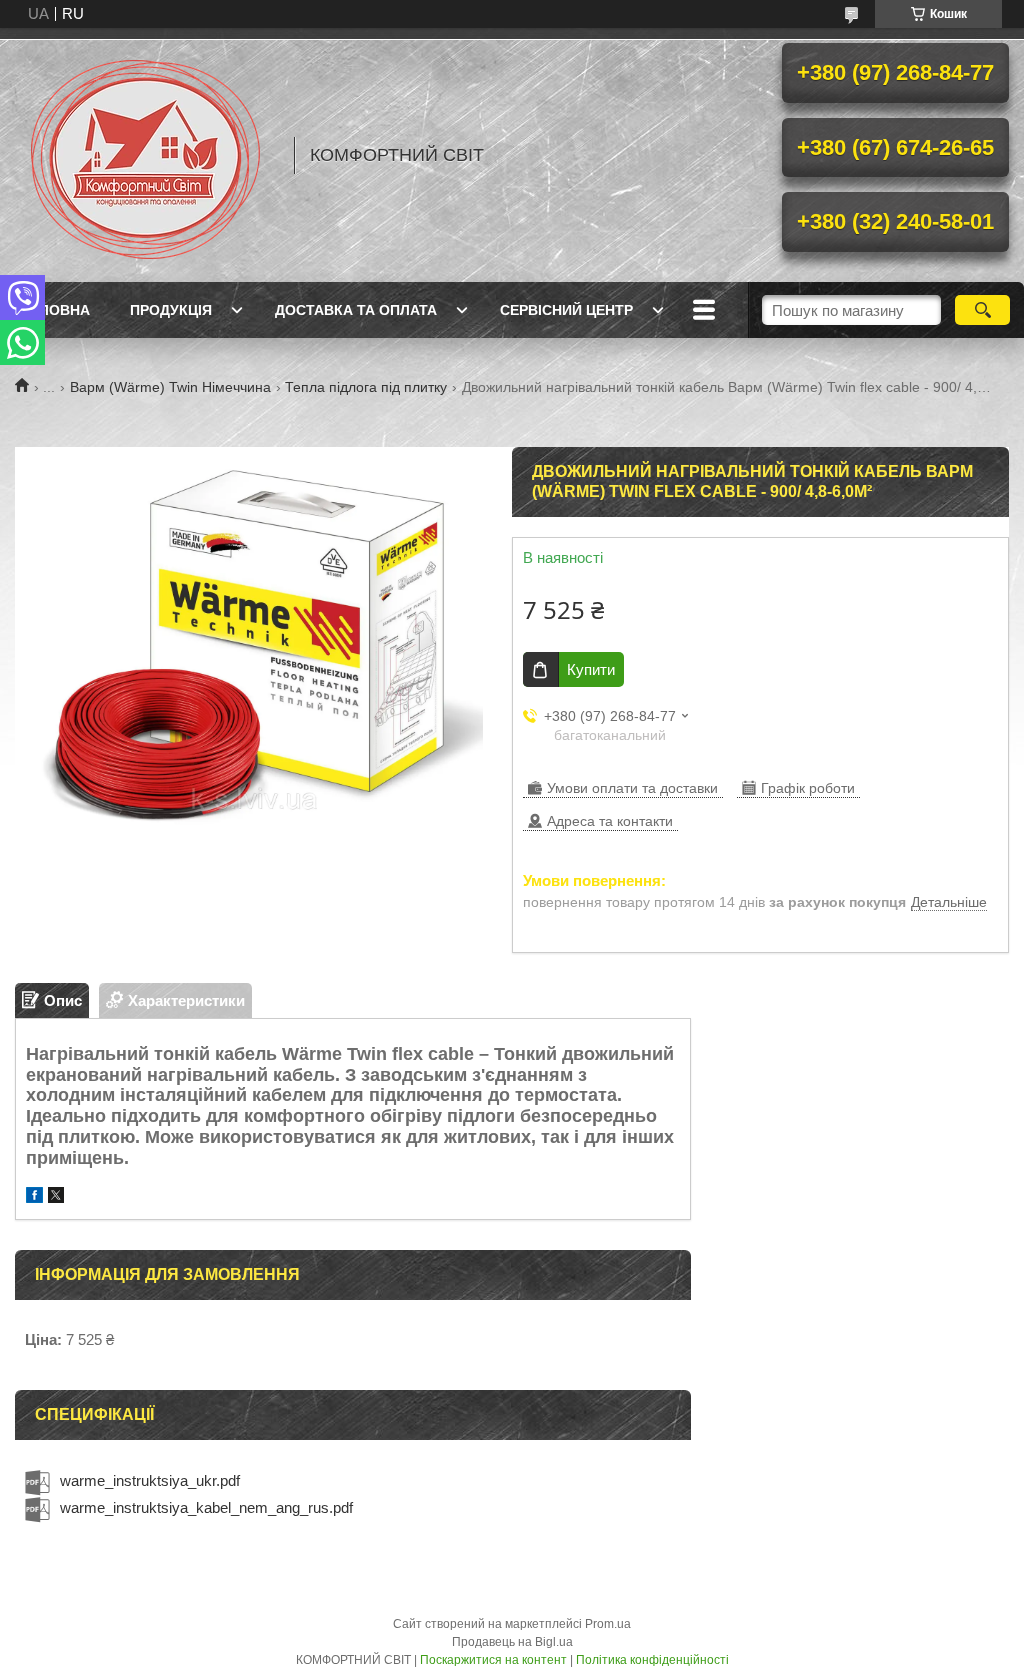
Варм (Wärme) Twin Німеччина (170, 387)
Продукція (171, 310)
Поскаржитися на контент (493, 1660)
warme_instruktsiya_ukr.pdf (150, 1480)
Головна (55, 310)
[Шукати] (982, 310)
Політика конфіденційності (652, 1660)
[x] (56, 1197)
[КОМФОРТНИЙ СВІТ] (145, 155)
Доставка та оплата (356, 310)
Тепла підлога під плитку (366, 387)
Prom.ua (608, 1624)
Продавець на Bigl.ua (512, 1642)
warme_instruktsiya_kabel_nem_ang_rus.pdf (206, 1507)
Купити (591, 669)
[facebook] (34, 1197)
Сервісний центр (566, 310)
